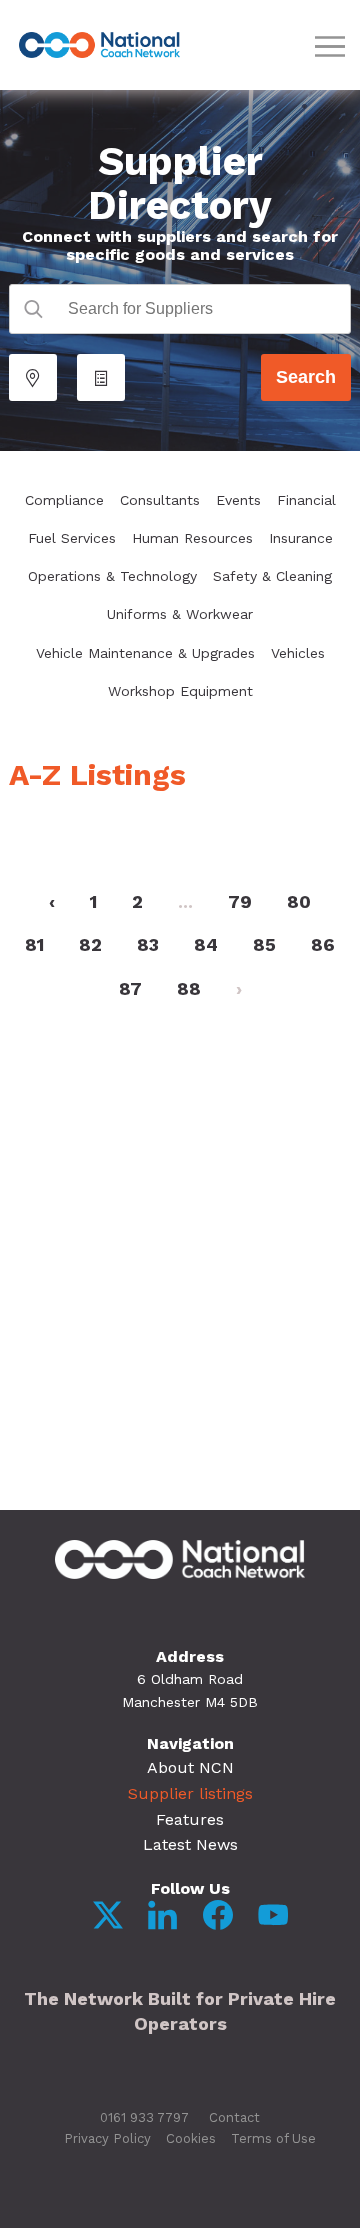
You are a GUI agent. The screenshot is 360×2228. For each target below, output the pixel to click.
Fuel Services (72, 538)
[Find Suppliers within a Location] (33, 377)
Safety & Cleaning (272, 576)
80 (299, 901)
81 (34, 944)
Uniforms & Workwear (180, 614)
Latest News (190, 1844)
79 (240, 901)
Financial (306, 500)
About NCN (190, 1767)
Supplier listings (190, 1793)
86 (323, 944)
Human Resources (192, 538)
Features (190, 1819)
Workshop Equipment (180, 691)
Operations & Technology (112, 576)
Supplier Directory (180, 183)
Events (238, 500)
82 (90, 944)
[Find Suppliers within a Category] (101, 377)
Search (306, 377)
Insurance (301, 538)
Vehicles (298, 653)
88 (189, 988)
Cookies (191, 2138)
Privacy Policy (107, 2138)
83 (148, 944)
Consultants (160, 500)
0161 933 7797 (144, 2117)
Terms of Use (273, 2138)
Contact (234, 2117)
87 (130, 988)
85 (264, 944)
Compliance (64, 500)
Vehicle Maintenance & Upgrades (145, 653)
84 (206, 944)
